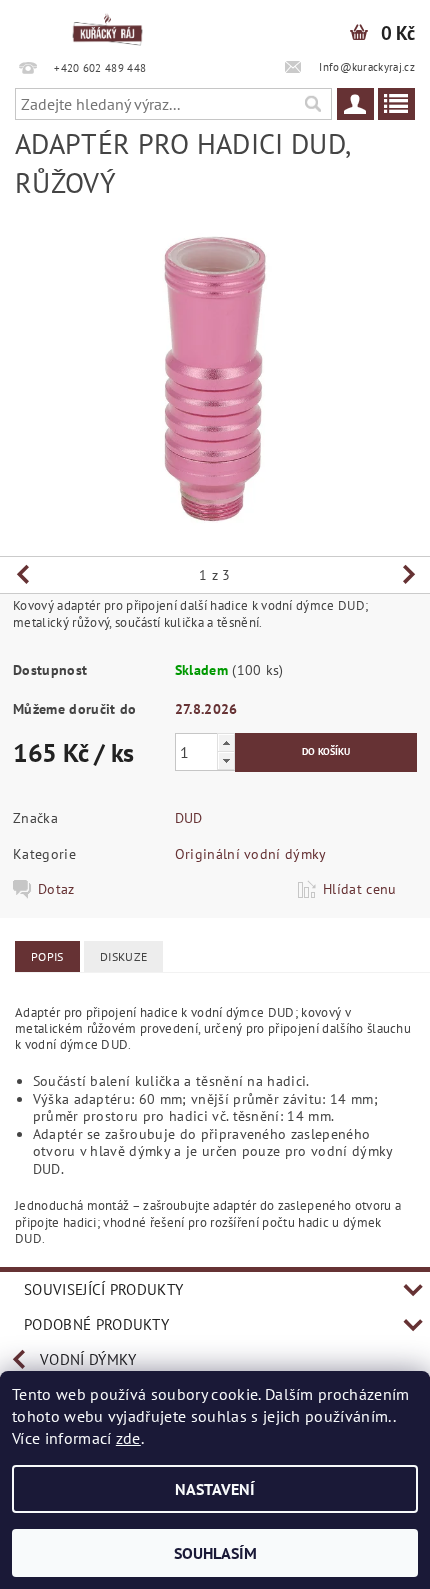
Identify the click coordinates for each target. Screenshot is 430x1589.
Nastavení (215, 1489)
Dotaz (56, 889)
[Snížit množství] (226, 760)
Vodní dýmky (88, 1359)
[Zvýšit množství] (226, 742)
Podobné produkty (96, 1324)
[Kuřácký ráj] (107, 26)
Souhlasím (215, 1553)
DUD (189, 818)
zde (128, 1438)
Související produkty (103, 1289)
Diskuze (123, 956)
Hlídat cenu (360, 889)
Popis (47, 956)
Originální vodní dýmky (251, 854)
